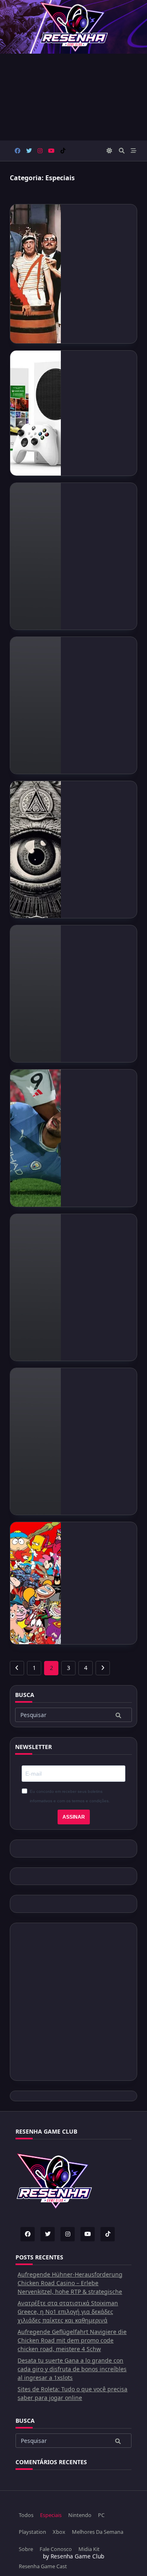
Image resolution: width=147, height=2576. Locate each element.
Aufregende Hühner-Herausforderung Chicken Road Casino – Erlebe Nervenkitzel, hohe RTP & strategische (70, 2283)
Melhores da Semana (98, 2532)
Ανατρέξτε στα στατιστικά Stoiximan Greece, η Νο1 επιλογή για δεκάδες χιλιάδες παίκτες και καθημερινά (68, 2312)
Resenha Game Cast (43, 2566)
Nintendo (80, 2515)
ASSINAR (74, 1817)
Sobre (26, 2549)
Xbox (59, 2532)
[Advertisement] (73, 97)
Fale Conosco (56, 2549)
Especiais (51, 2515)
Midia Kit (89, 2549)
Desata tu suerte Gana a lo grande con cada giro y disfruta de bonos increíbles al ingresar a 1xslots (72, 2369)
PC (101, 2515)
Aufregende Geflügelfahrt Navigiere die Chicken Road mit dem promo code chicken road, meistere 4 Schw (72, 2340)
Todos (26, 2515)
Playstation (32, 2532)
